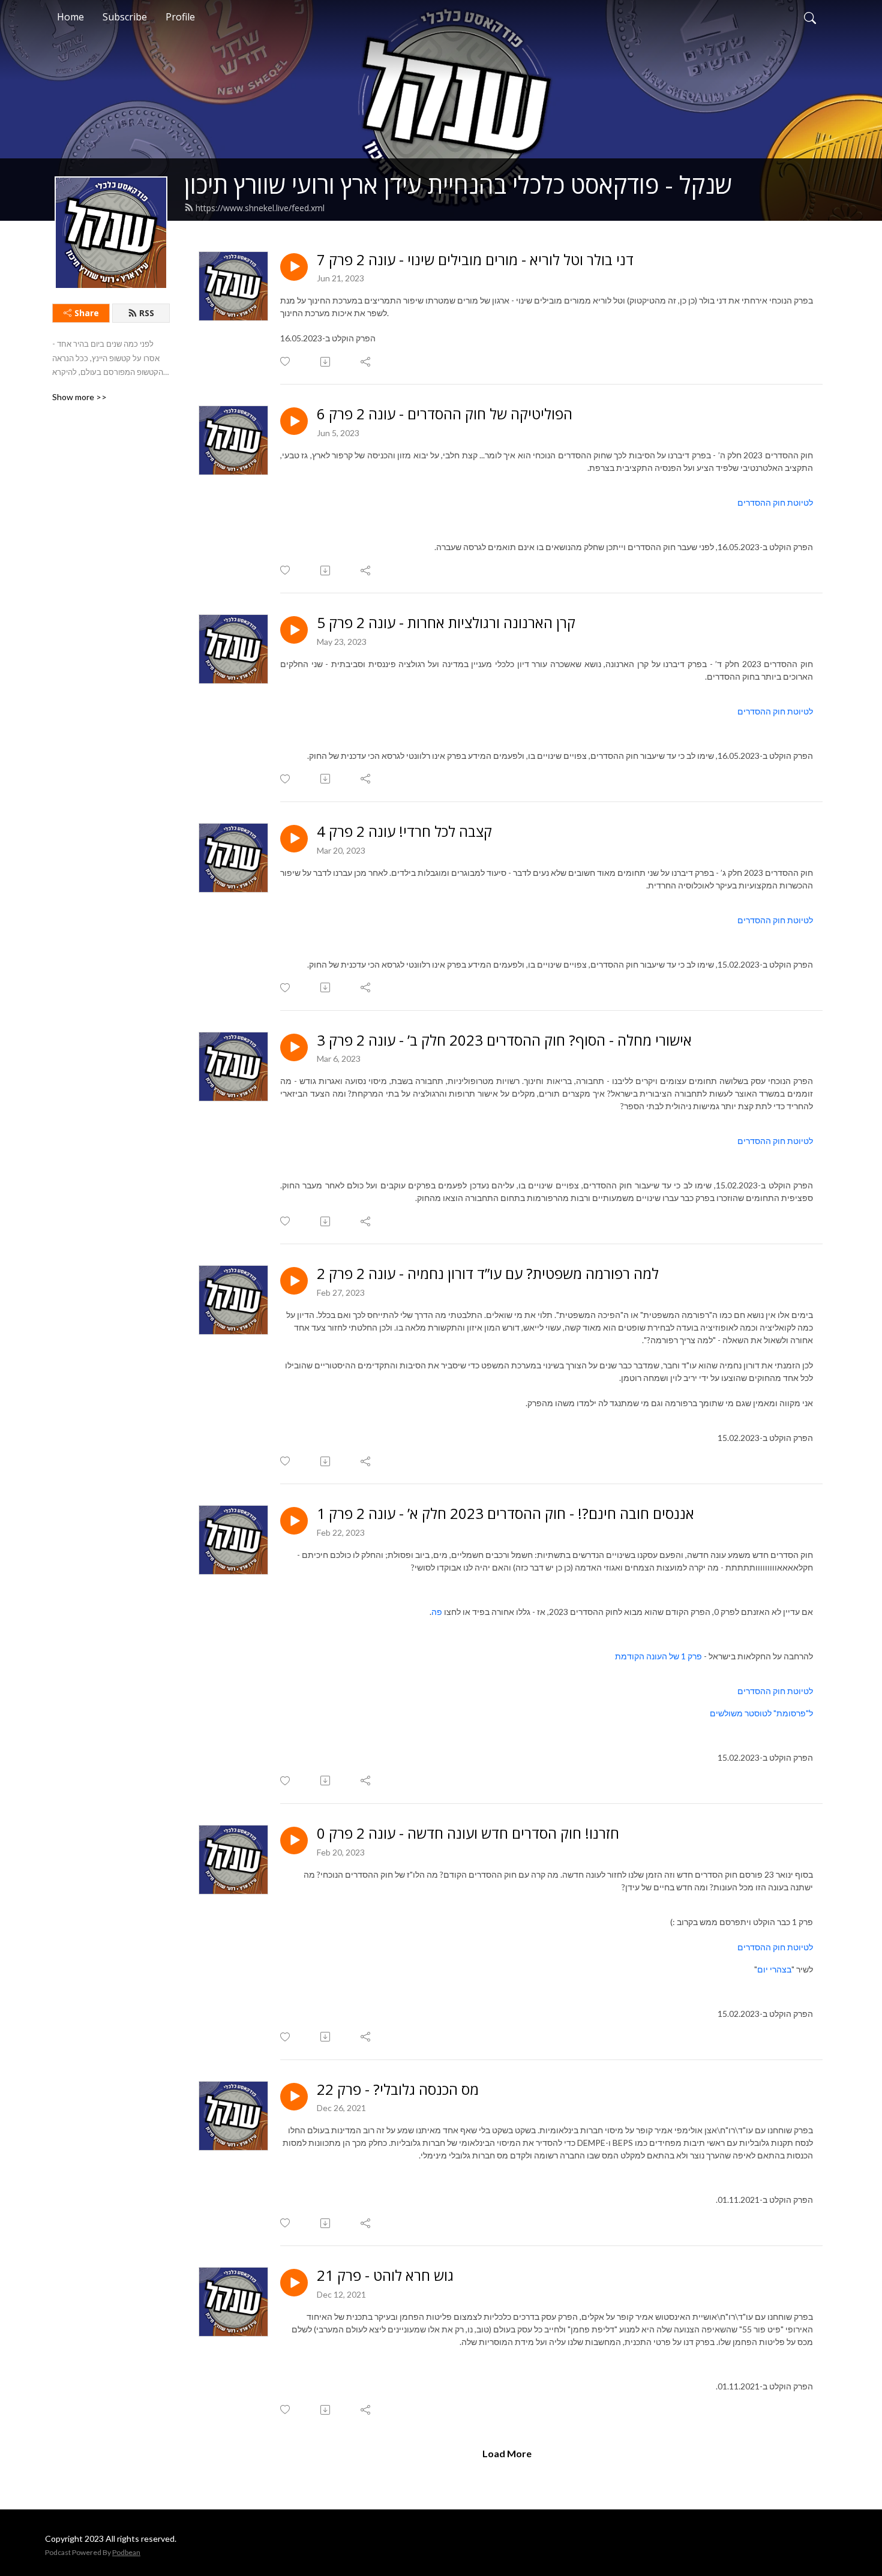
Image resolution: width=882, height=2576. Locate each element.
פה (437, 1612)
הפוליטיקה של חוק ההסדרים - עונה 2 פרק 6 (445, 414)
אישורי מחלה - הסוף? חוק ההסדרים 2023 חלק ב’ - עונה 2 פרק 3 (504, 1041)
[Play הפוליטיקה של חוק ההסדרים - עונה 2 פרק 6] (294, 421)
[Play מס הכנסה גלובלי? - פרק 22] (294, 2097)
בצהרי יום (774, 1969)
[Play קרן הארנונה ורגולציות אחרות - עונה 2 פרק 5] (294, 630)
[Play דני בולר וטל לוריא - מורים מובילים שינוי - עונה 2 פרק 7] (294, 267)
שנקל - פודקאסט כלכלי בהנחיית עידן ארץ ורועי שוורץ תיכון (458, 184)
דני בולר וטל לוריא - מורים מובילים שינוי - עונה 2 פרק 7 (475, 260)
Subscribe (125, 17)
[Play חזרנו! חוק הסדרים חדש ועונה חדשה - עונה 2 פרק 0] (294, 1841)
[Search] (810, 17)
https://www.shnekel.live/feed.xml (260, 208)
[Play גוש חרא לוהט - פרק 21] (294, 2283)
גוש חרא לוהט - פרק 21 (385, 2276)
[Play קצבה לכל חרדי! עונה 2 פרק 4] (294, 839)
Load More (507, 2453)
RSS (147, 313)
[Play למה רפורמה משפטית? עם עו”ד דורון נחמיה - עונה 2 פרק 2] (294, 1281)
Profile (180, 17)
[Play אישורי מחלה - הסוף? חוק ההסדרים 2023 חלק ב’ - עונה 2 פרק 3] (294, 1047)
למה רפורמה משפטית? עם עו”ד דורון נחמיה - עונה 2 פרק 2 (488, 1274)
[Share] (366, 362)
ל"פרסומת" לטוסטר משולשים (761, 1713)
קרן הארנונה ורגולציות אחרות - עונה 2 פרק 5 (446, 623)
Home (70, 17)
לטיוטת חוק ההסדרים (775, 502)
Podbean (126, 2552)
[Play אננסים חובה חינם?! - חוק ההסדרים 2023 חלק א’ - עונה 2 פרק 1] (294, 1521)
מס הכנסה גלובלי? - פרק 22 (398, 2090)
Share (87, 313)
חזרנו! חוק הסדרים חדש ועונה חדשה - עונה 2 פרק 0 (468, 1834)
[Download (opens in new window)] (326, 362)
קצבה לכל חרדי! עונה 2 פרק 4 (404, 832)
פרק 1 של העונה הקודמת (658, 1656)
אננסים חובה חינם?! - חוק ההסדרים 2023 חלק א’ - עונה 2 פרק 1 (505, 1514)
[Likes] (286, 361)
